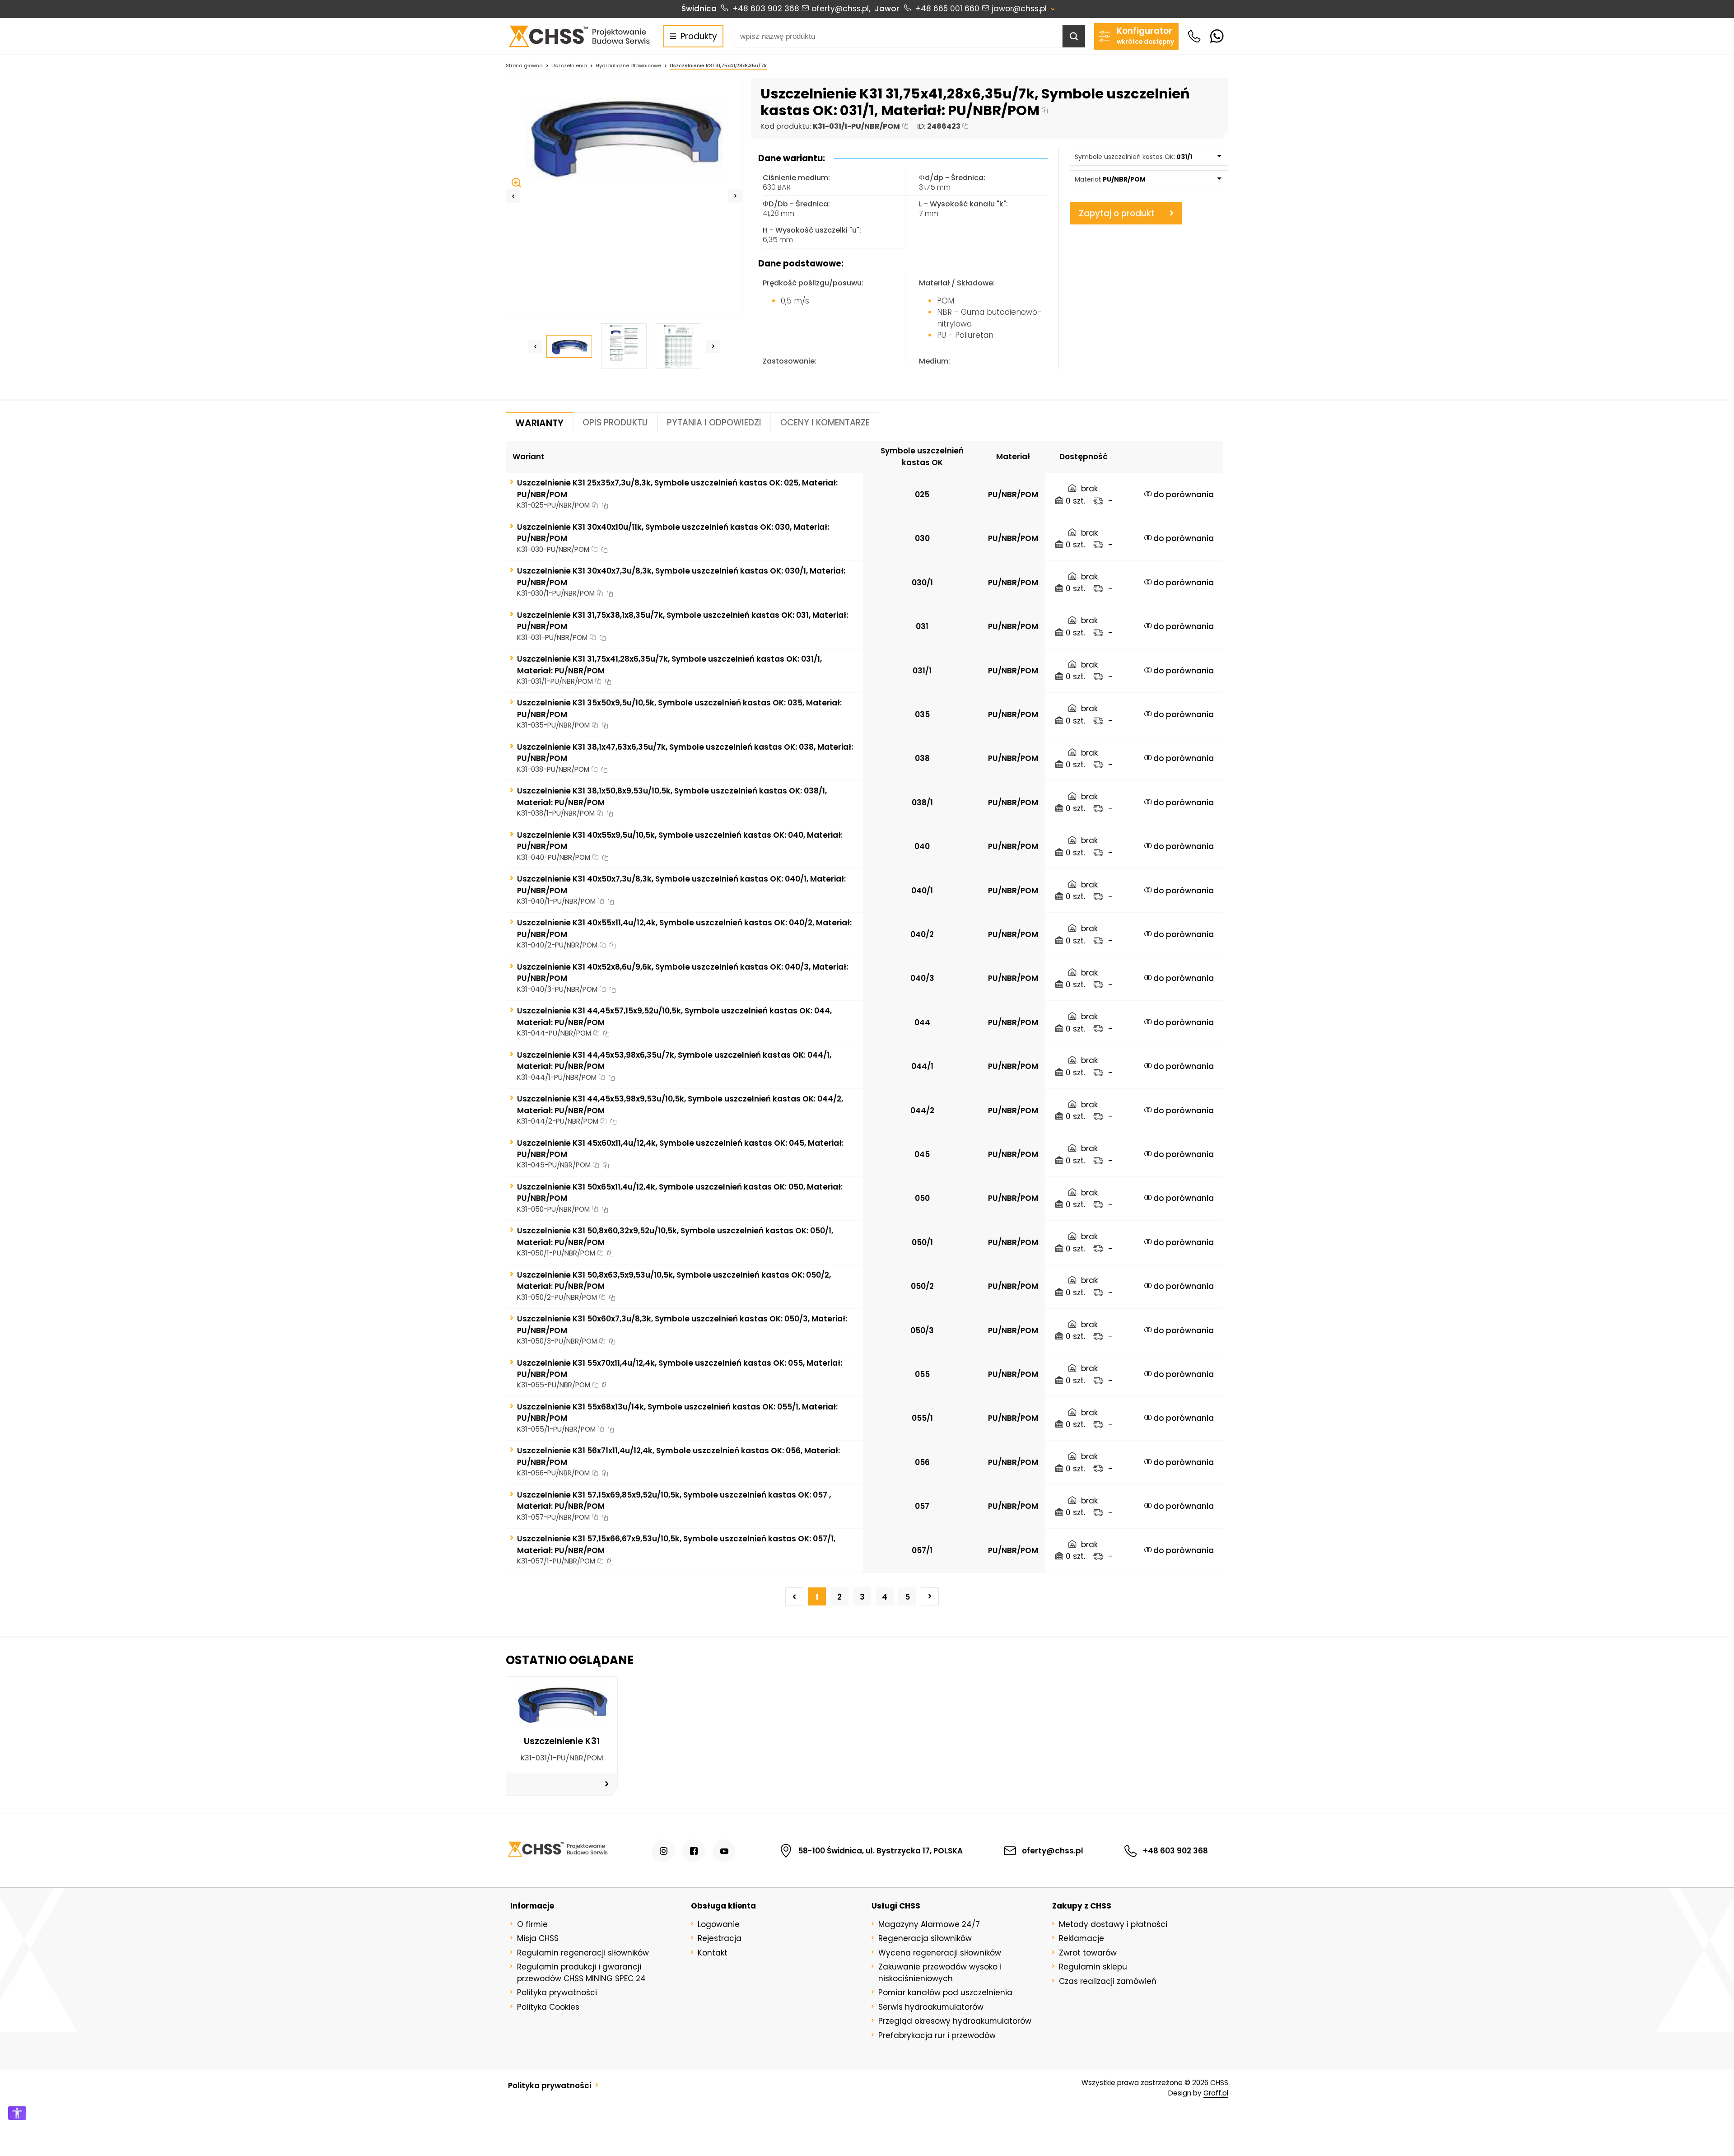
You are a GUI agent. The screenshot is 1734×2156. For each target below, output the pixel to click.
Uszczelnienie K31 (562, 1741)
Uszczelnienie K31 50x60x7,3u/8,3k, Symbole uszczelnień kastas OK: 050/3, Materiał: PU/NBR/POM (682, 1324)
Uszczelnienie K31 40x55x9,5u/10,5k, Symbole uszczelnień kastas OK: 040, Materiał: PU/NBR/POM (680, 841)
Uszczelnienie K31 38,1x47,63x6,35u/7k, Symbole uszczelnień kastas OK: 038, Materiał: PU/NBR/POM (685, 753)
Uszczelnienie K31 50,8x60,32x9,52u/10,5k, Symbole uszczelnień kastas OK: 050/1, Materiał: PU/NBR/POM (675, 1236)
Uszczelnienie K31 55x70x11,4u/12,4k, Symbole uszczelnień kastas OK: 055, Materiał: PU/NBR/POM (680, 1369)
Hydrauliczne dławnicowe (628, 65)
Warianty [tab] (539, 423)
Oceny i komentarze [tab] (825, 422)
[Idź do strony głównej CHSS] (557, 1851)
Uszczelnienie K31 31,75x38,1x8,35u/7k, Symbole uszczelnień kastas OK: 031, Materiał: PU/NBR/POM (683, 621)
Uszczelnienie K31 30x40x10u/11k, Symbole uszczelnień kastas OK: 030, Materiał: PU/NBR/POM (673, 533)
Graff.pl (1216, 2093)
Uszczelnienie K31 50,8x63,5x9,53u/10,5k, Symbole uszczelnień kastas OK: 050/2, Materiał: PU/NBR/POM (674, 1281)
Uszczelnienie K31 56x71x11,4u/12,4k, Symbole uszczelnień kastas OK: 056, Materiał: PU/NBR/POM (678, 1456)
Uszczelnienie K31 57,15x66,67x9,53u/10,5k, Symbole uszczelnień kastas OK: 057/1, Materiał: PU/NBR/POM (676, 1544)
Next (735, 196)
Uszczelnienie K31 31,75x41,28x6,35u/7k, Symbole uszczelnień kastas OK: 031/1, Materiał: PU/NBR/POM (669, 665)
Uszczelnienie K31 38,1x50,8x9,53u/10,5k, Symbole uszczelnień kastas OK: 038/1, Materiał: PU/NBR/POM (672, 796)
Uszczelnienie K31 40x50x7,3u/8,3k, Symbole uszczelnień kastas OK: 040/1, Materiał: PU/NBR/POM (681, 884)
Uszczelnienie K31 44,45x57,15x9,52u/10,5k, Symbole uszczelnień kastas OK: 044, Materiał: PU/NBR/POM (674, 1016)
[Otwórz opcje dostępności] (17, 2113)
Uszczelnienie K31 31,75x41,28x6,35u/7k (718, 65)
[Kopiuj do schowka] (1045, 111)
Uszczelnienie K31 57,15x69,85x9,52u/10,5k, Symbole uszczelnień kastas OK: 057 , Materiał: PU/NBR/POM (674, 1500)
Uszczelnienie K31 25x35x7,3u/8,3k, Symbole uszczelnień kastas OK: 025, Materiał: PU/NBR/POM (677, 488)
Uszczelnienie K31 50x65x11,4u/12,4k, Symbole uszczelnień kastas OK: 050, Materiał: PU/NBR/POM (680, 1192)
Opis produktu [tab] (615, 422)
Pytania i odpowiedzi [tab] (714, 422)
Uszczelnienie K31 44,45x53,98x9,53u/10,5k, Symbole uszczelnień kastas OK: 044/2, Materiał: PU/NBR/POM (680, 1104)
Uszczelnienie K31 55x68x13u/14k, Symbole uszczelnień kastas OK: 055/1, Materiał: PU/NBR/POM (677, 1412)
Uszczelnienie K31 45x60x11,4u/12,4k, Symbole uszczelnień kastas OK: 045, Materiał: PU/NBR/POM (680, 1149)
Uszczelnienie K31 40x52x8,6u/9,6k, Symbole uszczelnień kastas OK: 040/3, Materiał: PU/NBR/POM (683, 973)
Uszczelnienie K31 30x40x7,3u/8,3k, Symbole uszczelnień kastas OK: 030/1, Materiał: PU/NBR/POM (681, 576)
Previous (513, 196)
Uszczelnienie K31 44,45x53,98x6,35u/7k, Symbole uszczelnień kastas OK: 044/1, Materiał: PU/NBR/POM (674, 1061)
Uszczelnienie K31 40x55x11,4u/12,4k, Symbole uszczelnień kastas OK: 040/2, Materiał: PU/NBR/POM (684, 928)
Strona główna (524, 65)
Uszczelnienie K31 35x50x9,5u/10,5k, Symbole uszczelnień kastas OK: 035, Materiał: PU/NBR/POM (679, 708)
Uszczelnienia (569, 65)
